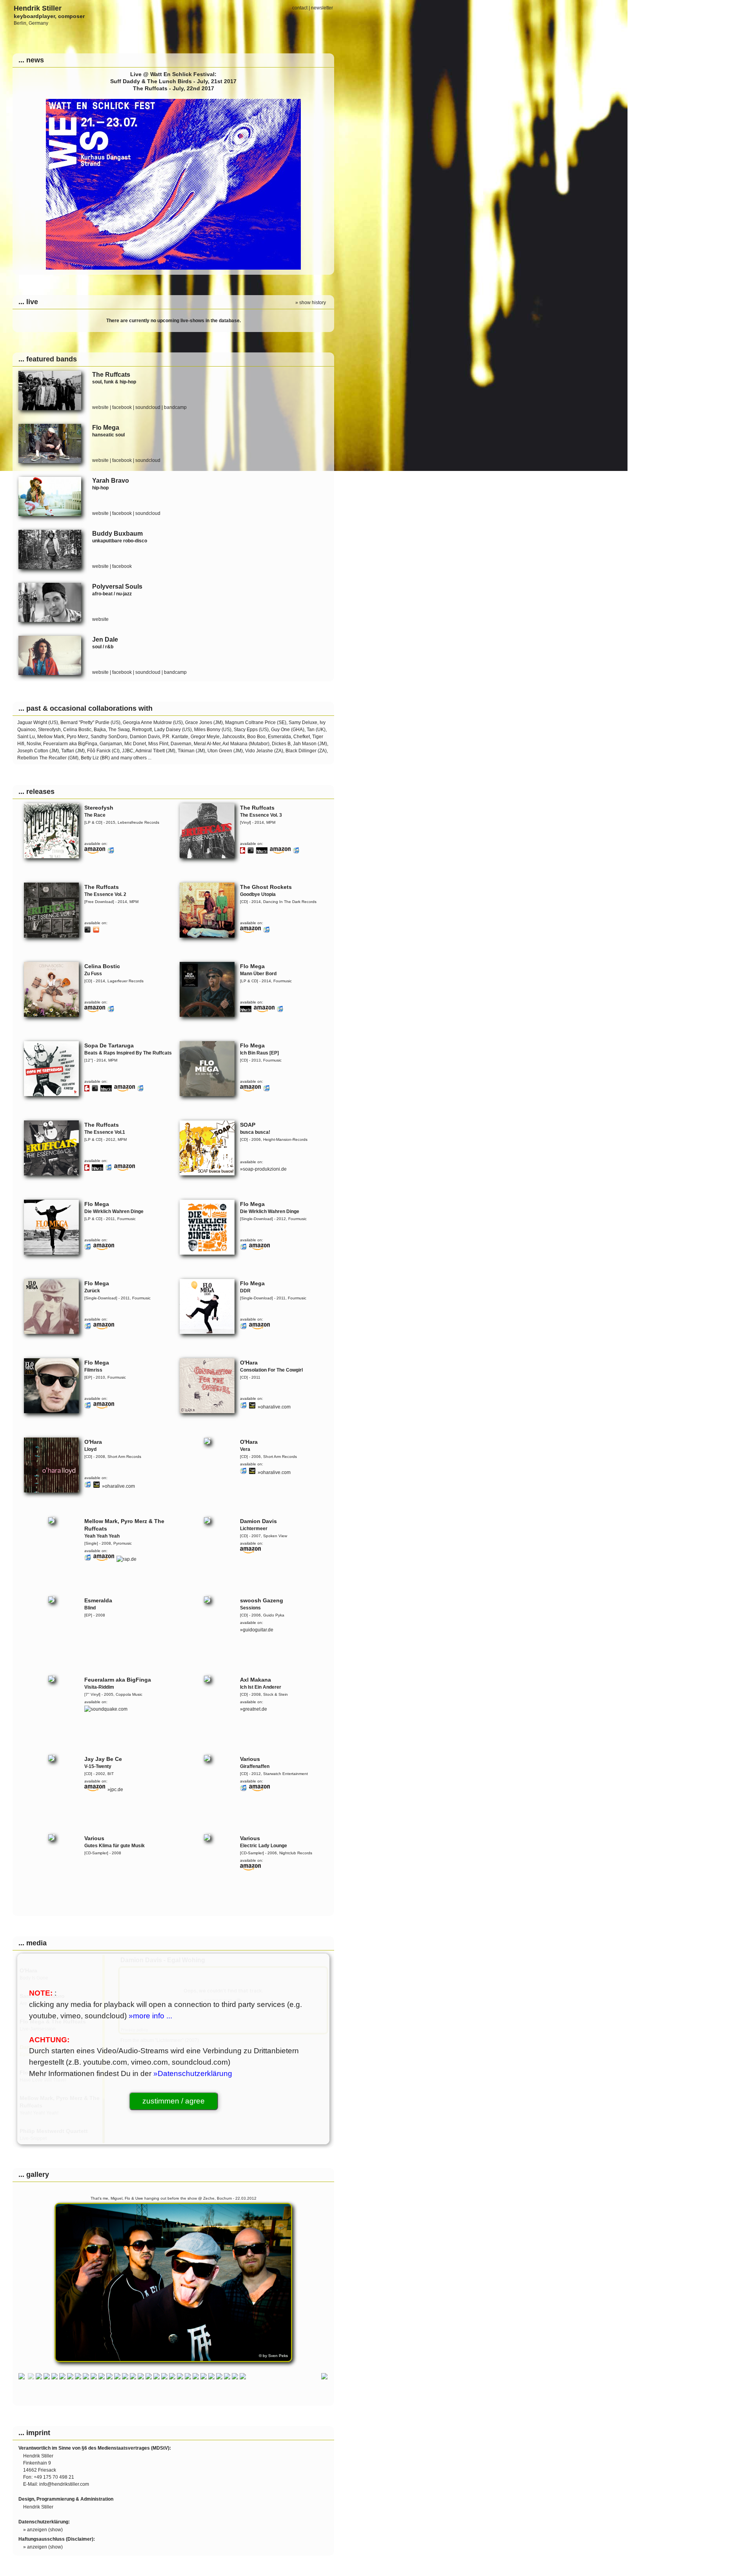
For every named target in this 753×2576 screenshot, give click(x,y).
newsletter (322, 8)
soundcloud (148, 407)
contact (300, 8)
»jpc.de (115, 1790)
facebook (122, 407)
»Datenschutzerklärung (193, 2073)
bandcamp (175, 407)
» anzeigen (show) (43, 2530)
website (100, 407)
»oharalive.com (274, 1407)
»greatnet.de (254, 1709)
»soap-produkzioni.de (263, 1169)
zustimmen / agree (174, 2101)
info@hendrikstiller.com (64, 2484)
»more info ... (150, 2016)
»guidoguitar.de (257, 1630)
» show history (311, 303)
